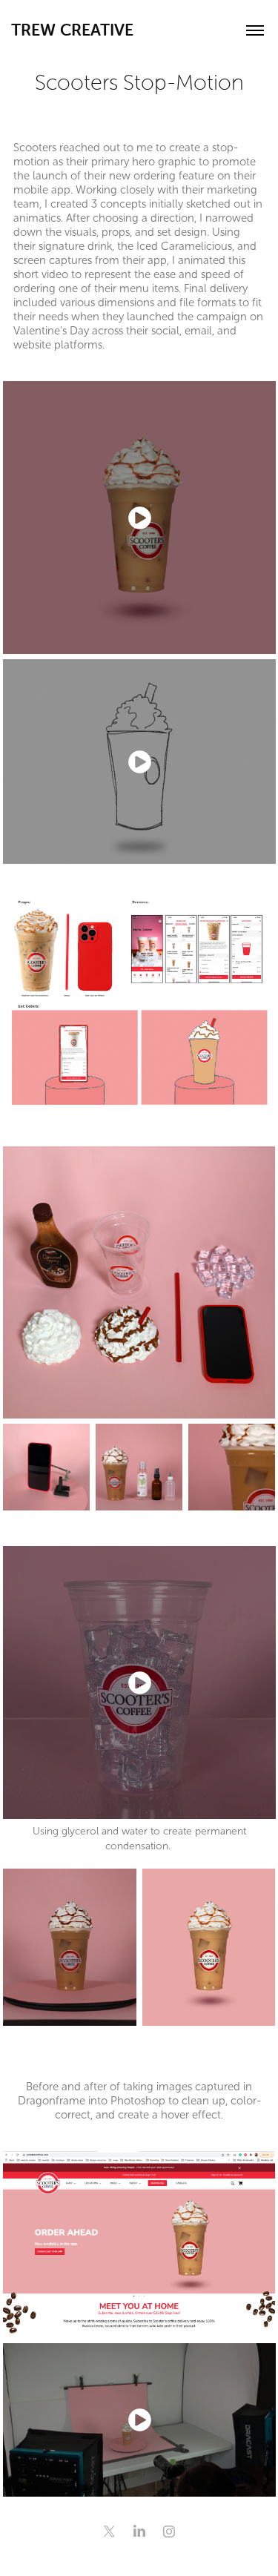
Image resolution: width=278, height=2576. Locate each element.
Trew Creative (72, 30)
